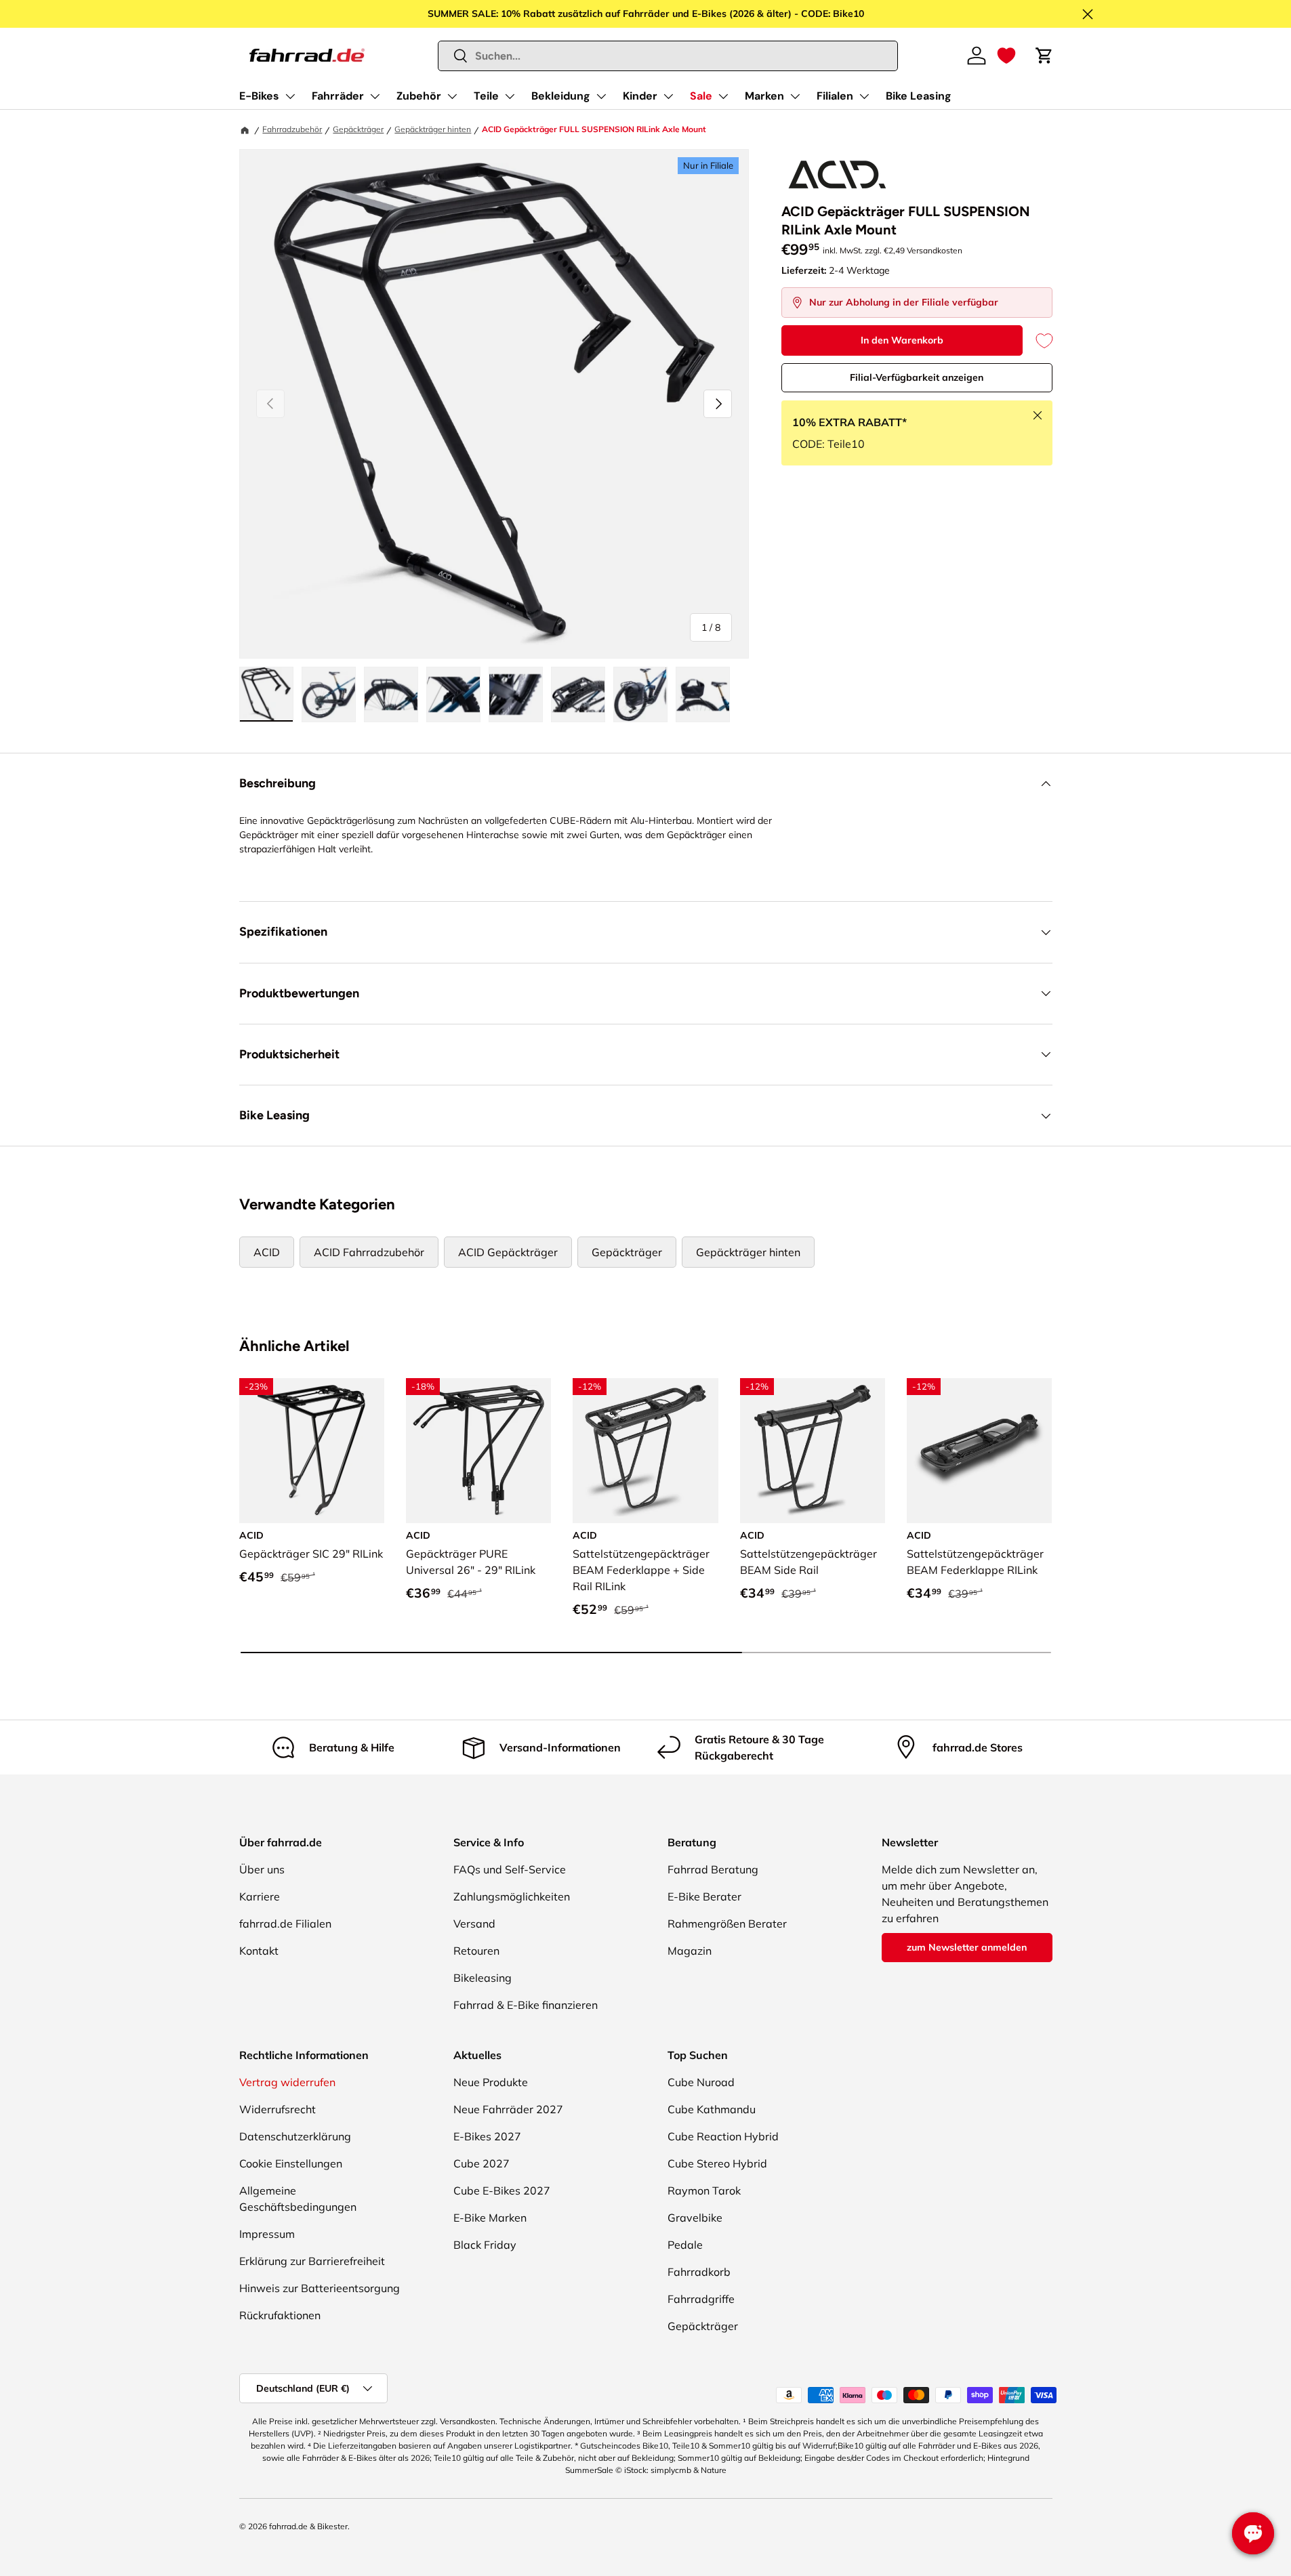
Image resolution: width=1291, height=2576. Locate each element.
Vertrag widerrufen (287, 2082)
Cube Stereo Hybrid (717, 2163)
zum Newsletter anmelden (967, 1947)
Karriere (260, 1896)
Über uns (262, 1869)
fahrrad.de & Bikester (308, 2526)
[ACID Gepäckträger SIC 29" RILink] (312, 1451)
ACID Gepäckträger (508, 1252)
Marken (764, 96)
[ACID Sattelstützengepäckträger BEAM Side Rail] (813, 1451)
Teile (486, 96)
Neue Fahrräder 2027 (508, 2109)
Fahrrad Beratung (713, 1869)
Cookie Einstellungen (291, 2163)
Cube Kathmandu (712, 2109)
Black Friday (485, 2245)
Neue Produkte (491, 2082)
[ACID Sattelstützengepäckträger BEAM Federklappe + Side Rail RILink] (645, 1451)
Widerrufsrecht (278, 2109)
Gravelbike (695, 2218)
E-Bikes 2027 (487, 2136)
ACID (267, 1252)
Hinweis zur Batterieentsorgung (320, 2288)
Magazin (690, 1951)
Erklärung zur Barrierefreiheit (312, 2261)
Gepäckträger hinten (433, 129)
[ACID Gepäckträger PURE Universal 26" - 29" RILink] (478, 1451)
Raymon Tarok (704, 2190)
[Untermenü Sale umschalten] (723, 96)
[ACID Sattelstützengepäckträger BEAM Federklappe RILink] (979, 1451)
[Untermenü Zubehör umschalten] (452, 96)
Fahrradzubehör (292, 129)
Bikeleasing (483, 1978)
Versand (474, 1924)
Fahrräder (338, 96)
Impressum (267, 2234)
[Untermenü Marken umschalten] (795, 96)
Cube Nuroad (701, 2082)
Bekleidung (561, 96)
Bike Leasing (919, 96)
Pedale (685, 2245)
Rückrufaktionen (280, 2315)
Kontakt (259, 1951)
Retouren (476, 1951)
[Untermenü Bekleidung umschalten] (601, 96)
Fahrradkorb (699, 2272)
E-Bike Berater (704, 1896)
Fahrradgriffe (701, 2299)
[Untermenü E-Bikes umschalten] (290, 96)
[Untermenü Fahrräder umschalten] (375, 96)
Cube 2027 (481, 2163)
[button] (1006, 56)
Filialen (835, 96)
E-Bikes (259, 96)
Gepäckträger (358, 129)
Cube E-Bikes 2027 (502, 2190)
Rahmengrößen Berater (727, 1924)
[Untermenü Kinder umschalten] (668, 96)
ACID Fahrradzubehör (369, 1252)
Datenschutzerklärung (295, 2136)
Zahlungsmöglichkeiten (512, 1896)
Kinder (640, 96)
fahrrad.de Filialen (285, 1924)
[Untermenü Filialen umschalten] (864, 96)
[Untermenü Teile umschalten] (510, 96)
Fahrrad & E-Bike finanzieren (526, 2005)
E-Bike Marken (490, 2218)
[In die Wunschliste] (1038, 340)
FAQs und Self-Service (510, 1869)
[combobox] (668, 56)
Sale (701, 96)
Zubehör (419, 96)
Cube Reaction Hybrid (723, 2136)
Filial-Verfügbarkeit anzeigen (917, 377)
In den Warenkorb (902, 340)
